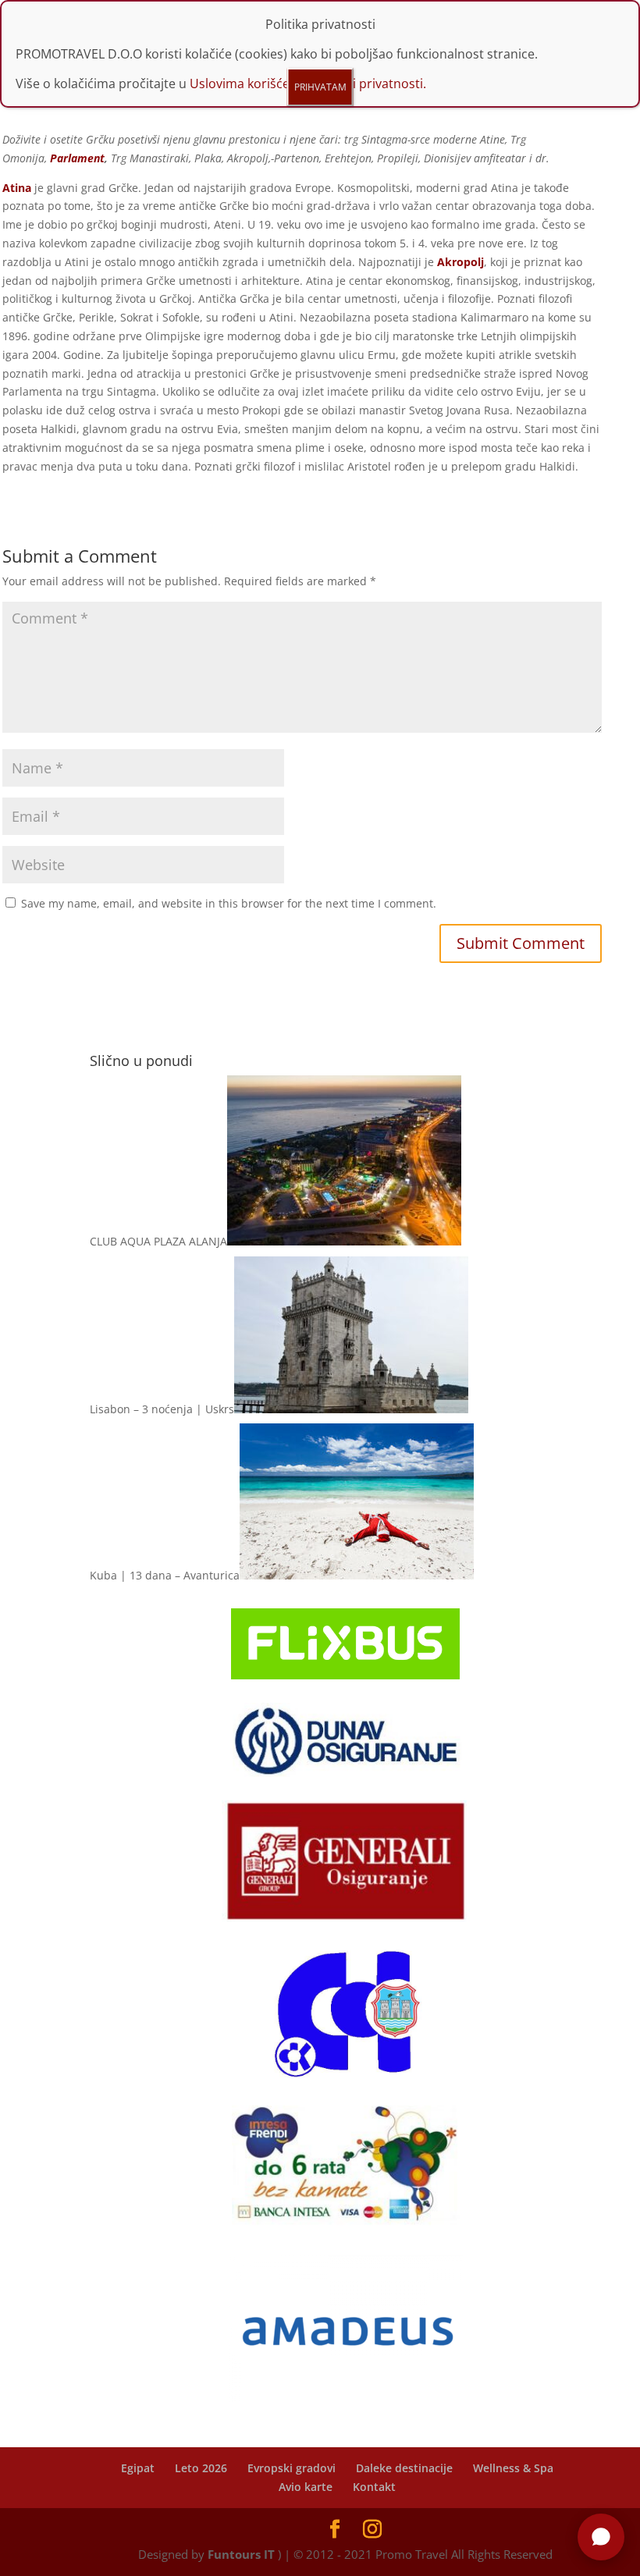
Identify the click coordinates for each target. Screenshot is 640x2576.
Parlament (77, 158)
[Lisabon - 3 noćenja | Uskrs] (351, 1409)
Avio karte (306, 2487)
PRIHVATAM (320, 87)
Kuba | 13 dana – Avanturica (165, 1575)
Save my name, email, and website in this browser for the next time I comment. (229, 903)
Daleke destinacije (404, 2468)
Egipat (138, 2468)
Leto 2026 (201, 2468)
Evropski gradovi (292, 2468)
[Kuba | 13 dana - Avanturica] (357, 1575)
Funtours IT (241, 2554)
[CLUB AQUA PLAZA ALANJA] (344, 1241)
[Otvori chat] (601, 2537)
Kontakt (374, 2487)
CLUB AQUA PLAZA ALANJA (158, 1241)
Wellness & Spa (513, 2468)
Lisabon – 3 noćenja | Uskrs (162, 1409)
